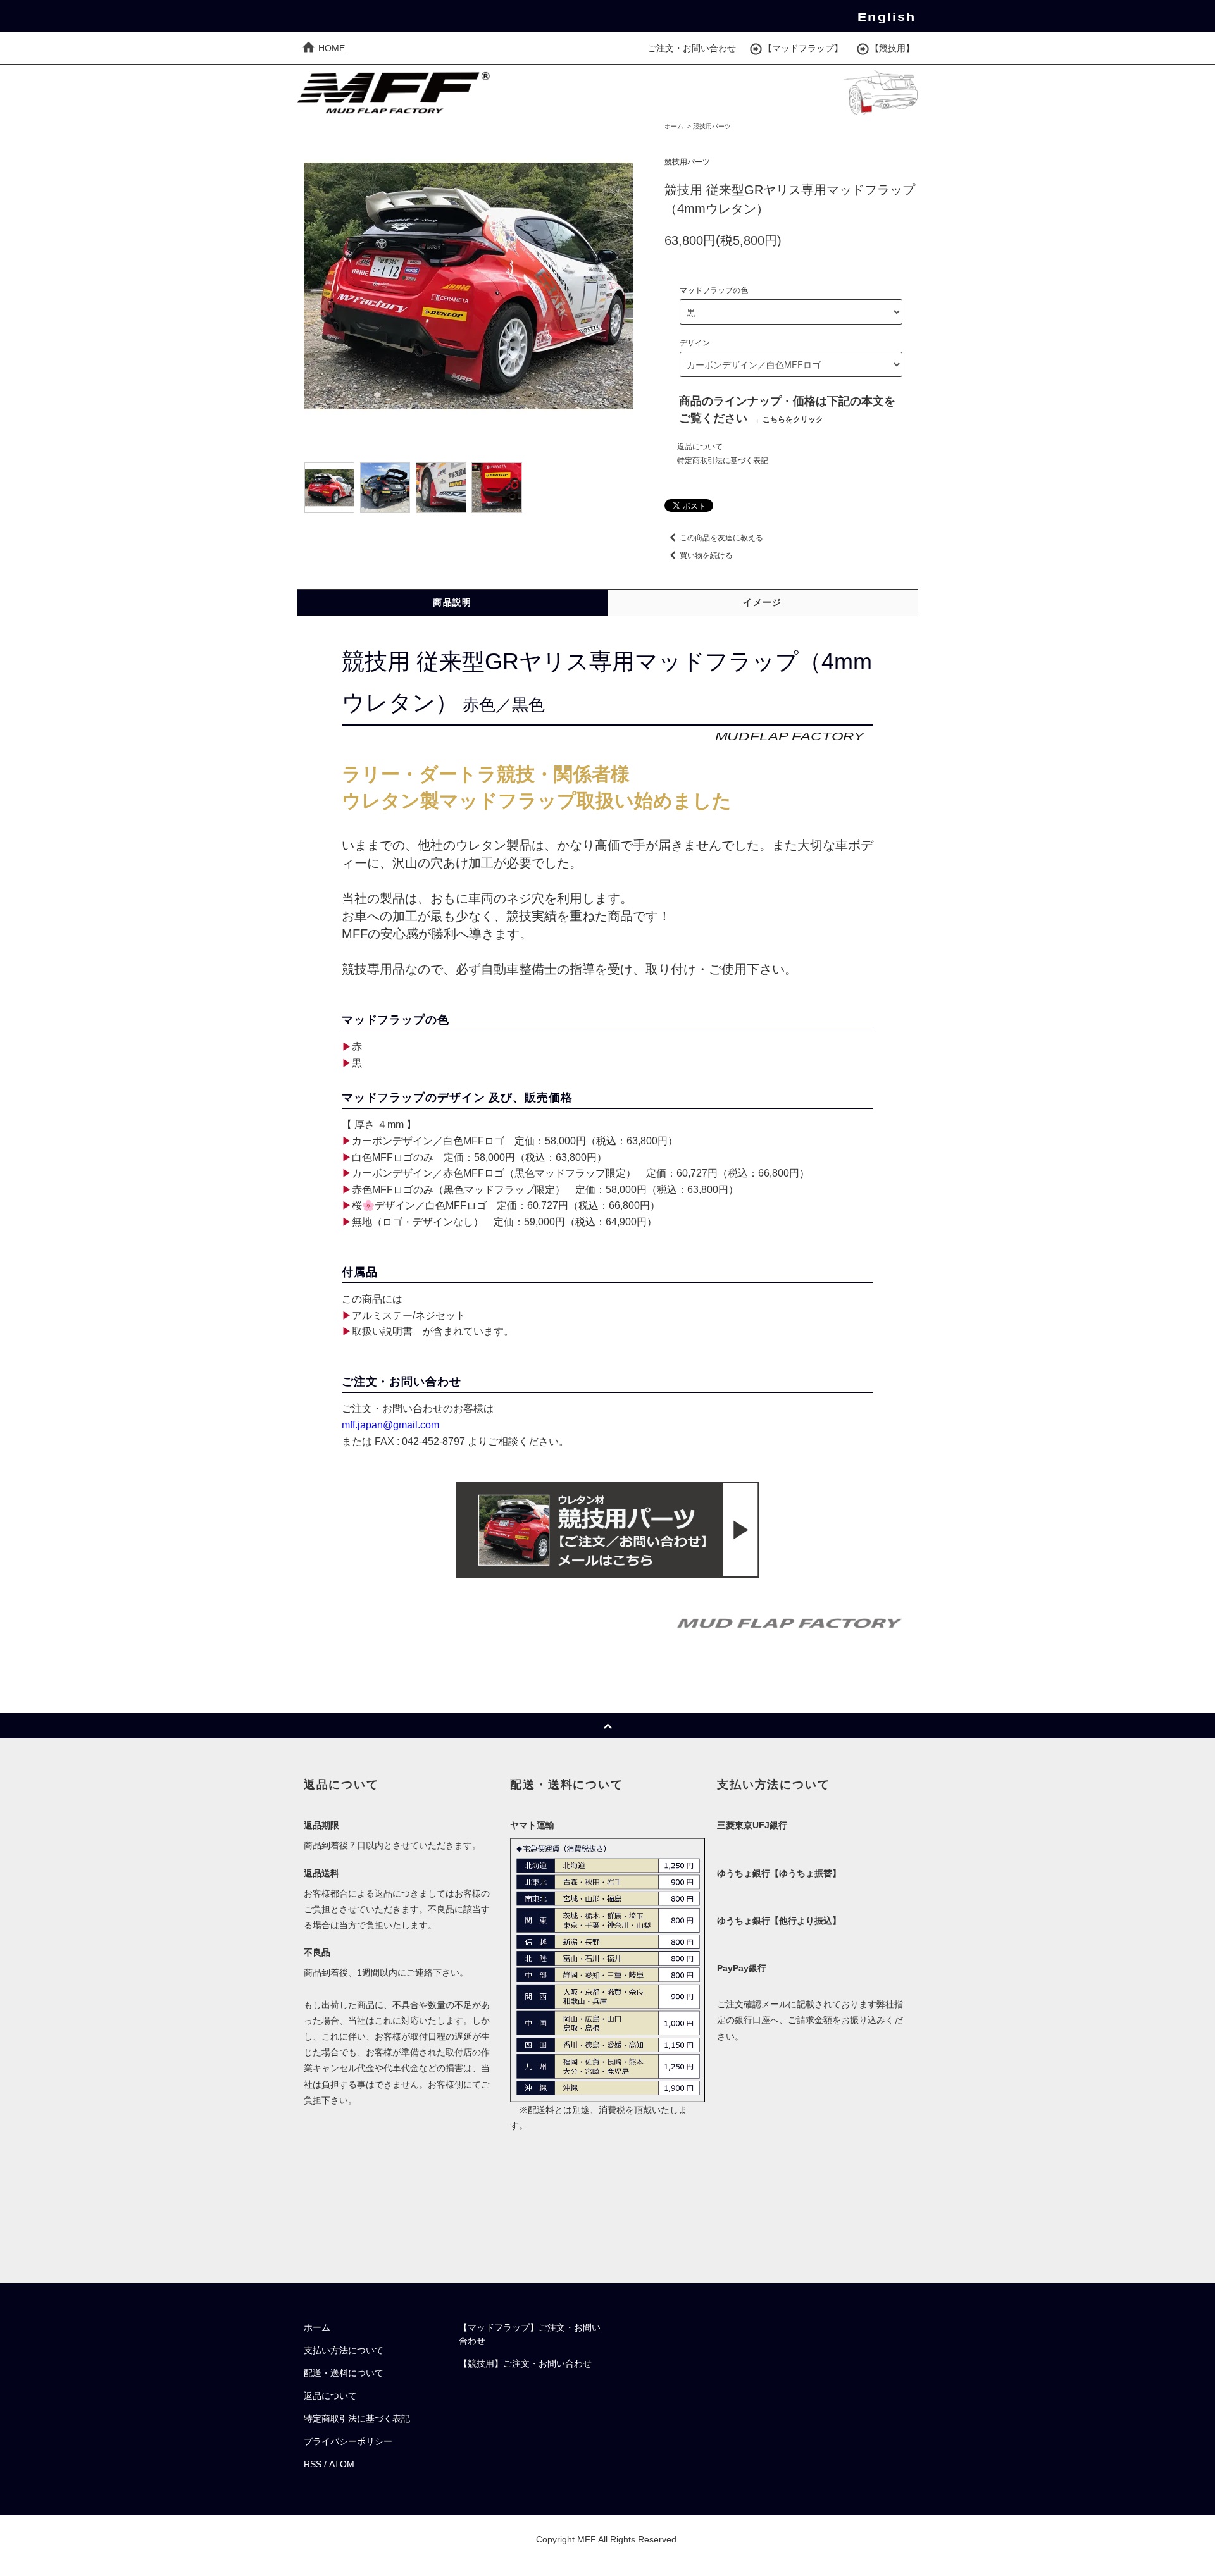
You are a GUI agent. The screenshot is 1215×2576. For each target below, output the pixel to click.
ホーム (674, 126)
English (887, 17)
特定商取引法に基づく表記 (723, 461)
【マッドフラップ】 (803, 48)
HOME (330, 48)
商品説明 (452, 602)
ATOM (342, 2464)
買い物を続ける (706, 555)
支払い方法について (344, 2350)
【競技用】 (892, 48)
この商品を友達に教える (721, 538)
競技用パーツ (712, 126)
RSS (313, 2464)
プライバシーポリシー (348, 2441)
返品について (700, 447)
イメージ (763, 602)
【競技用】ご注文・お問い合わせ (525, 2363)
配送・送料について (344, 2373)
